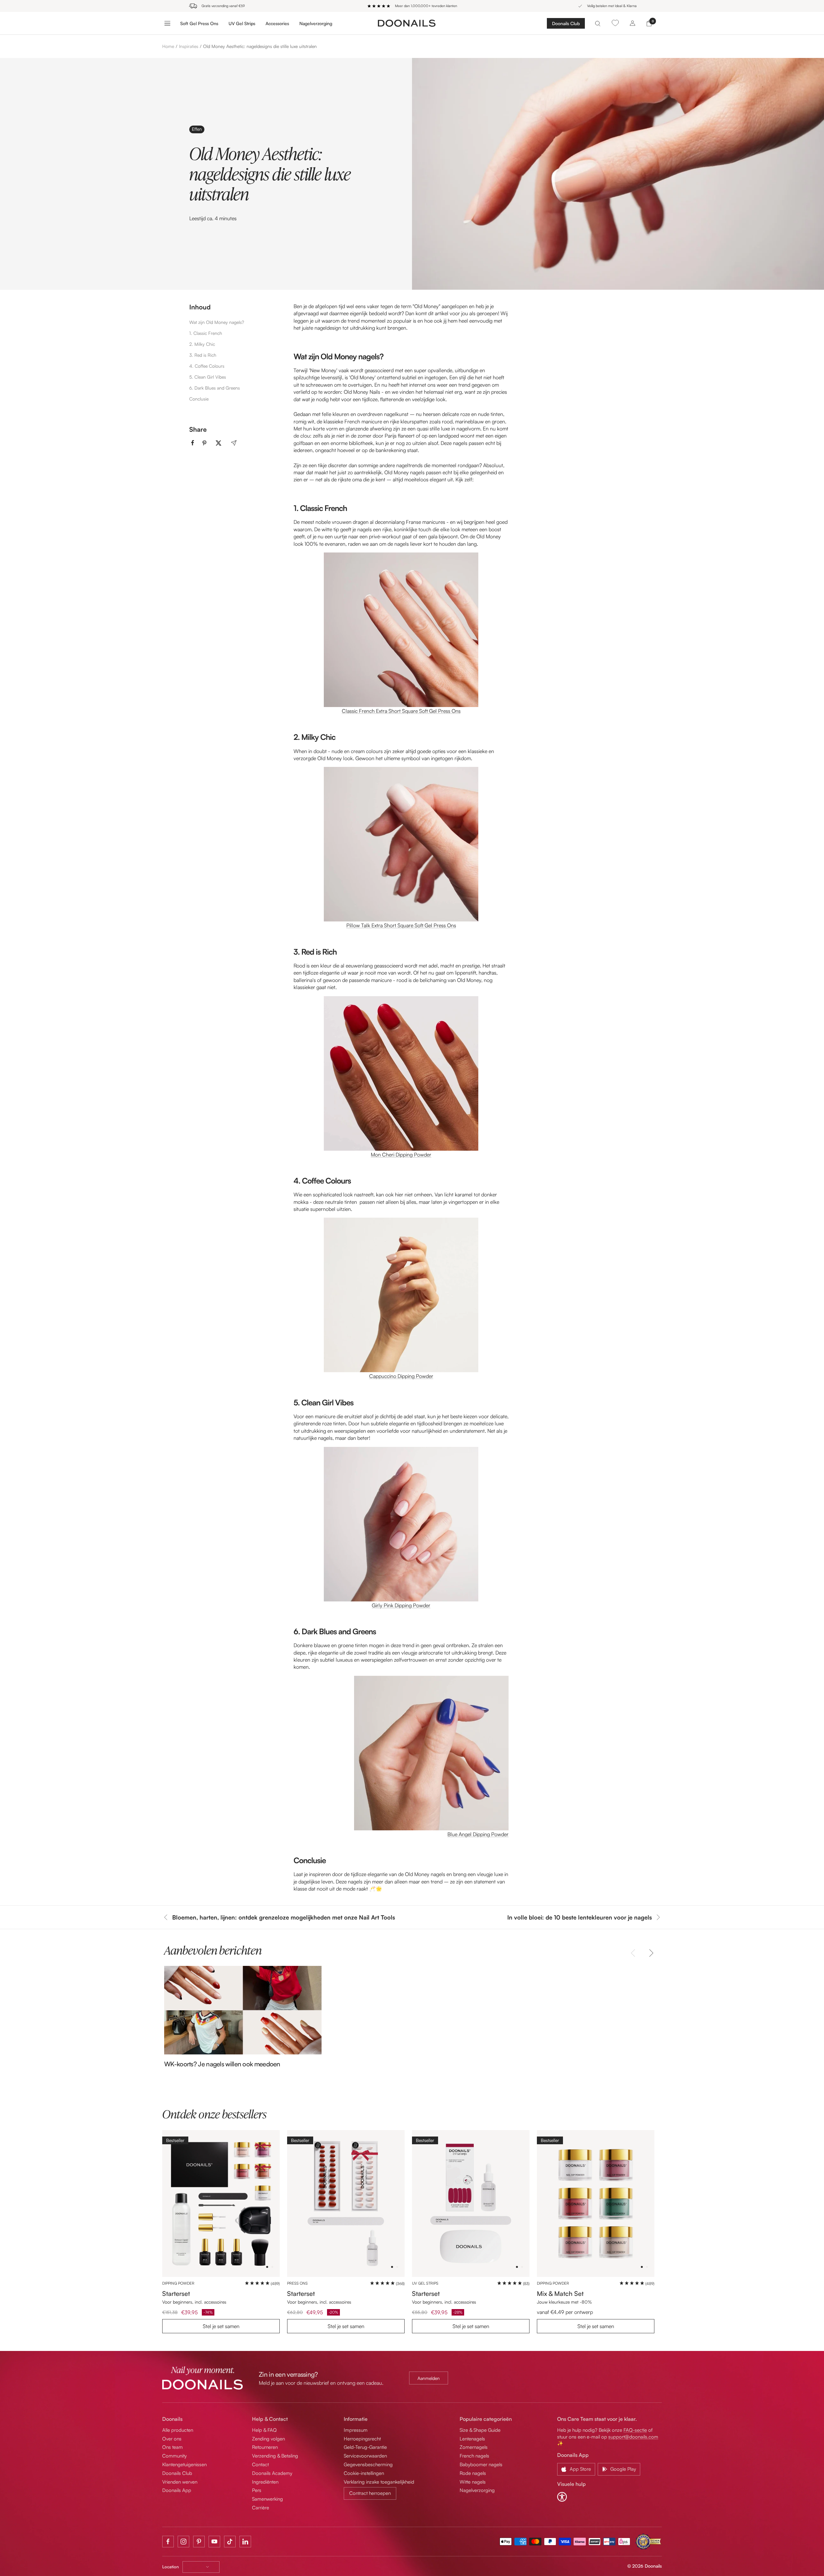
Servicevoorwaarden (365, 2456)
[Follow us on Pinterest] (199, 2542)
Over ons (172, 2439)
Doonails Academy (272, 2473)
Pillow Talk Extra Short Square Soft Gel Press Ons (401, 925)
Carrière (261, 2508)
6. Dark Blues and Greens (215, 388)
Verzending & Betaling (275, 2456)
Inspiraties (189, 46)
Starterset (176, 2293)
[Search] (598, 23)
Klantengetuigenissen (184, 2464)
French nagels (474, 2456)
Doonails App (177, 2490)
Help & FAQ (264, 2430)
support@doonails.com (633, 2437)
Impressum (356, 2430)
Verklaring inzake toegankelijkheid (379, 2482)
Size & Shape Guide (480, 2430)
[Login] (632, 23)
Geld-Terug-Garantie (365, 2447)
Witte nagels (473, 2482)
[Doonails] (407, 23)
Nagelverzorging (316, 23)
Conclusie (199, 399)
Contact (260, 2464)
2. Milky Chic (202, 344)
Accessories (277, 23)
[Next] (650, 1953)
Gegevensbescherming (368, 2464)
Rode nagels (473, 2473)
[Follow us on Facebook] (168, 2542)
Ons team (173, 2447)
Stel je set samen (221, 2326)
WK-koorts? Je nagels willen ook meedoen (222, 2064)
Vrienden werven (180, 2482)
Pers (257, 2490)
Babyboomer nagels (481, 2464)
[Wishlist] (615, 23)
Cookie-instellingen (364, 2473)
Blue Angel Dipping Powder (478, 1834)
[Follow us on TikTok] (230, 2542)
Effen (197, 129)
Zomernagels (474, 2447)
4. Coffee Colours (207, 366)
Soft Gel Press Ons (199, 23)
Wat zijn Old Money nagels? (217, 322)
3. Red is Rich (203, 355)
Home (168, 46)
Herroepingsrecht (362, 2439)
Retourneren (265, 2447)
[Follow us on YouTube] (214, 2542)
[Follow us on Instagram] (183, 2542)
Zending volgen (268, 2439)
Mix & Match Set (560, 2293)
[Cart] (649, 23)
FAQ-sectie (635, 2430)
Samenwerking (267, 2499)
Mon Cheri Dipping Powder (401, 1155)
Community (174, 2456)
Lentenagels (472, 2439)
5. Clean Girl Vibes (208, 377)
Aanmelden (429, 2378)
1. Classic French (206, 333)
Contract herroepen (370, 2493)
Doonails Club (566, 23)
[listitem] (193, 443)
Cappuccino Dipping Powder (401, 1376)
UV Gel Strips (242, 23)
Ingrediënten (265, 2482)
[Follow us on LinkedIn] (245, 2542)
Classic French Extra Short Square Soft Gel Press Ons (401, 711)
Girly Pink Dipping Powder (401, 1605)
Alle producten (178, 2430)
